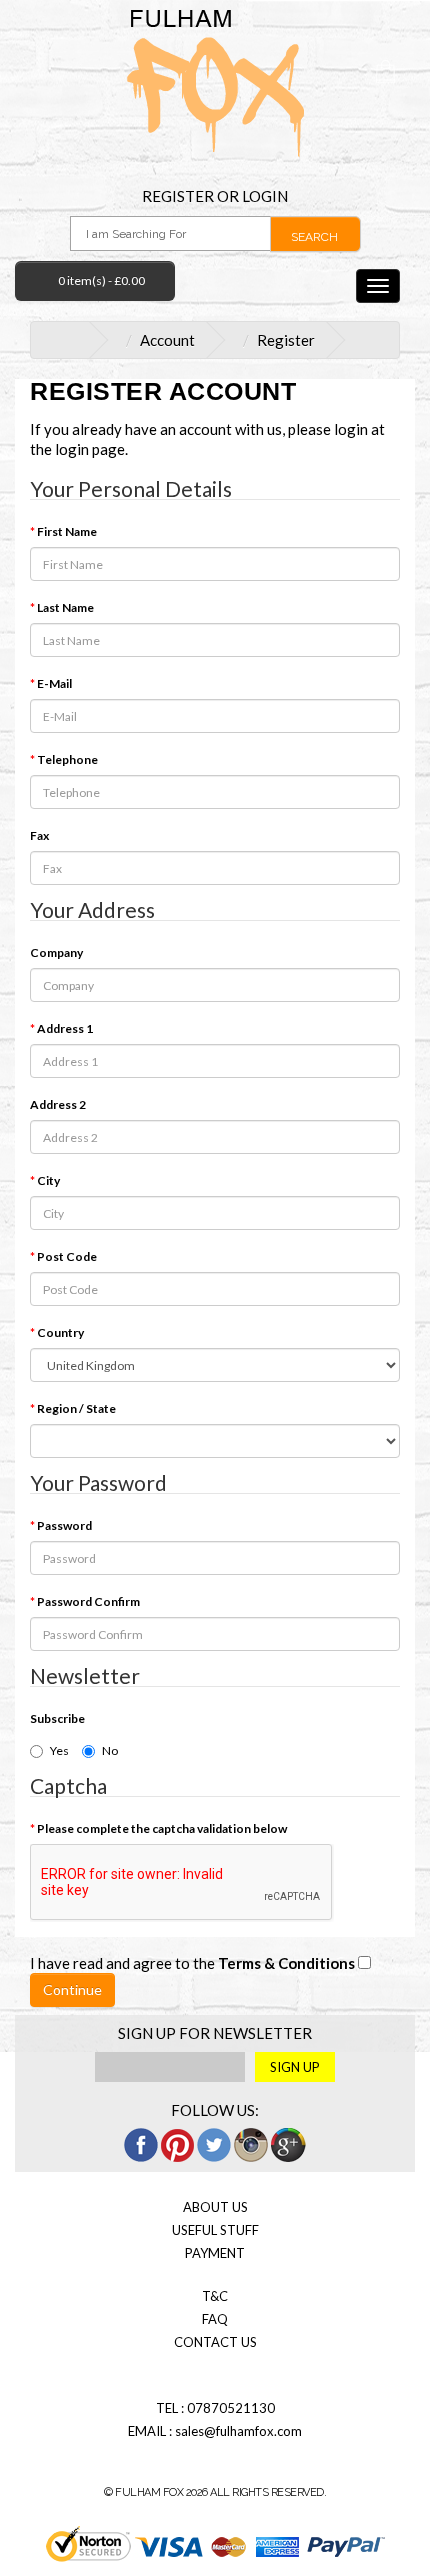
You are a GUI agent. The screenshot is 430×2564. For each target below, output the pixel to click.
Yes (59, 1750)
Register (178, 196)
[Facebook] (141, 2143)
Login (265, 196)
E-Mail (54, 683)
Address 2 (58, 1104)
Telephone (67, 759)
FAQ (215, 2319)
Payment (215, 2253)
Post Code (67, 1256)
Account (167, 340)
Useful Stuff (215, 2230)
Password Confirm (88, 1601)
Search (314, 237)
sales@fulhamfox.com (238, 2431)
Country (60, 1332)
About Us (215, 2207)
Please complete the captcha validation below (162, 1828)
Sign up (295, 2067)
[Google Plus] (288, 2143)
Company (56, 952)
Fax (39, 835)
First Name (67, 531)
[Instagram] (251, 2143)
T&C (215, 2296)
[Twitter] (214, 2143)
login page (90, 449)
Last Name (65, 607)
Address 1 (65, 1028)
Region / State (76, 1408)
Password (64, 1525)
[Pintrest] (177, 2143)
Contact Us (215, 2342)
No (110, 1750)
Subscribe (57, 1718)
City (48, 1180)
